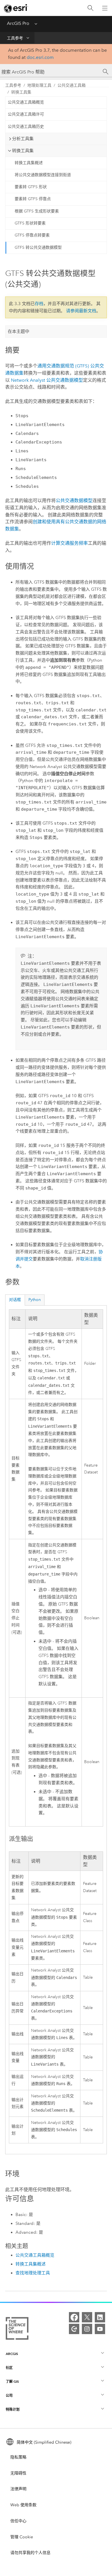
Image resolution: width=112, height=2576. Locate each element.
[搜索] (90, 8)
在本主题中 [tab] (19, 331)
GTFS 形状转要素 (30, 223)
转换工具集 (21, 92)
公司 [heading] (9, 2395)
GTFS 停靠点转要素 (32, 235)
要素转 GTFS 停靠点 (33, 199)
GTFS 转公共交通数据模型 (38, 247)
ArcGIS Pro (18, 23)
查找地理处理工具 (33, 2273)
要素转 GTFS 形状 (31, 187)
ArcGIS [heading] (12, 2354)
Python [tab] (35, 1300)
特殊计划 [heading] (13, 2409)
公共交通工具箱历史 (26, 127)
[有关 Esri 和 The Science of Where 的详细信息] (17, 2330)
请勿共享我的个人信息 (30, 2553)
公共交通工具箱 (72, 85)
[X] (87, 2317)
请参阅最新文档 (81, 311)
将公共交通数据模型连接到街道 (43, 175)
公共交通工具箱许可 (26, 114)
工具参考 (15, 38)
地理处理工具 (39, 85)
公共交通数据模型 (47, 380)
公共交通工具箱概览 (26, 102)
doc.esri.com (40, 57)
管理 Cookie (22, 2537)
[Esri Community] (74, 2329)
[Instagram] (87, 2329)
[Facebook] (74, 2317)
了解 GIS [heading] (12, 2381)
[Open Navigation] (105, 8)
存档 (39, 304)
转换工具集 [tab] (23, 151)
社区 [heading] (9, 2368)
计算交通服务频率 (69, 543)
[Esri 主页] (16, 8)
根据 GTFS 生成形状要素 (37, 211)
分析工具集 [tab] (23, 139)
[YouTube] (100, 2329)
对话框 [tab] (15, 1300)
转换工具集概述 (29, 163)
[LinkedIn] (100, 2317)
